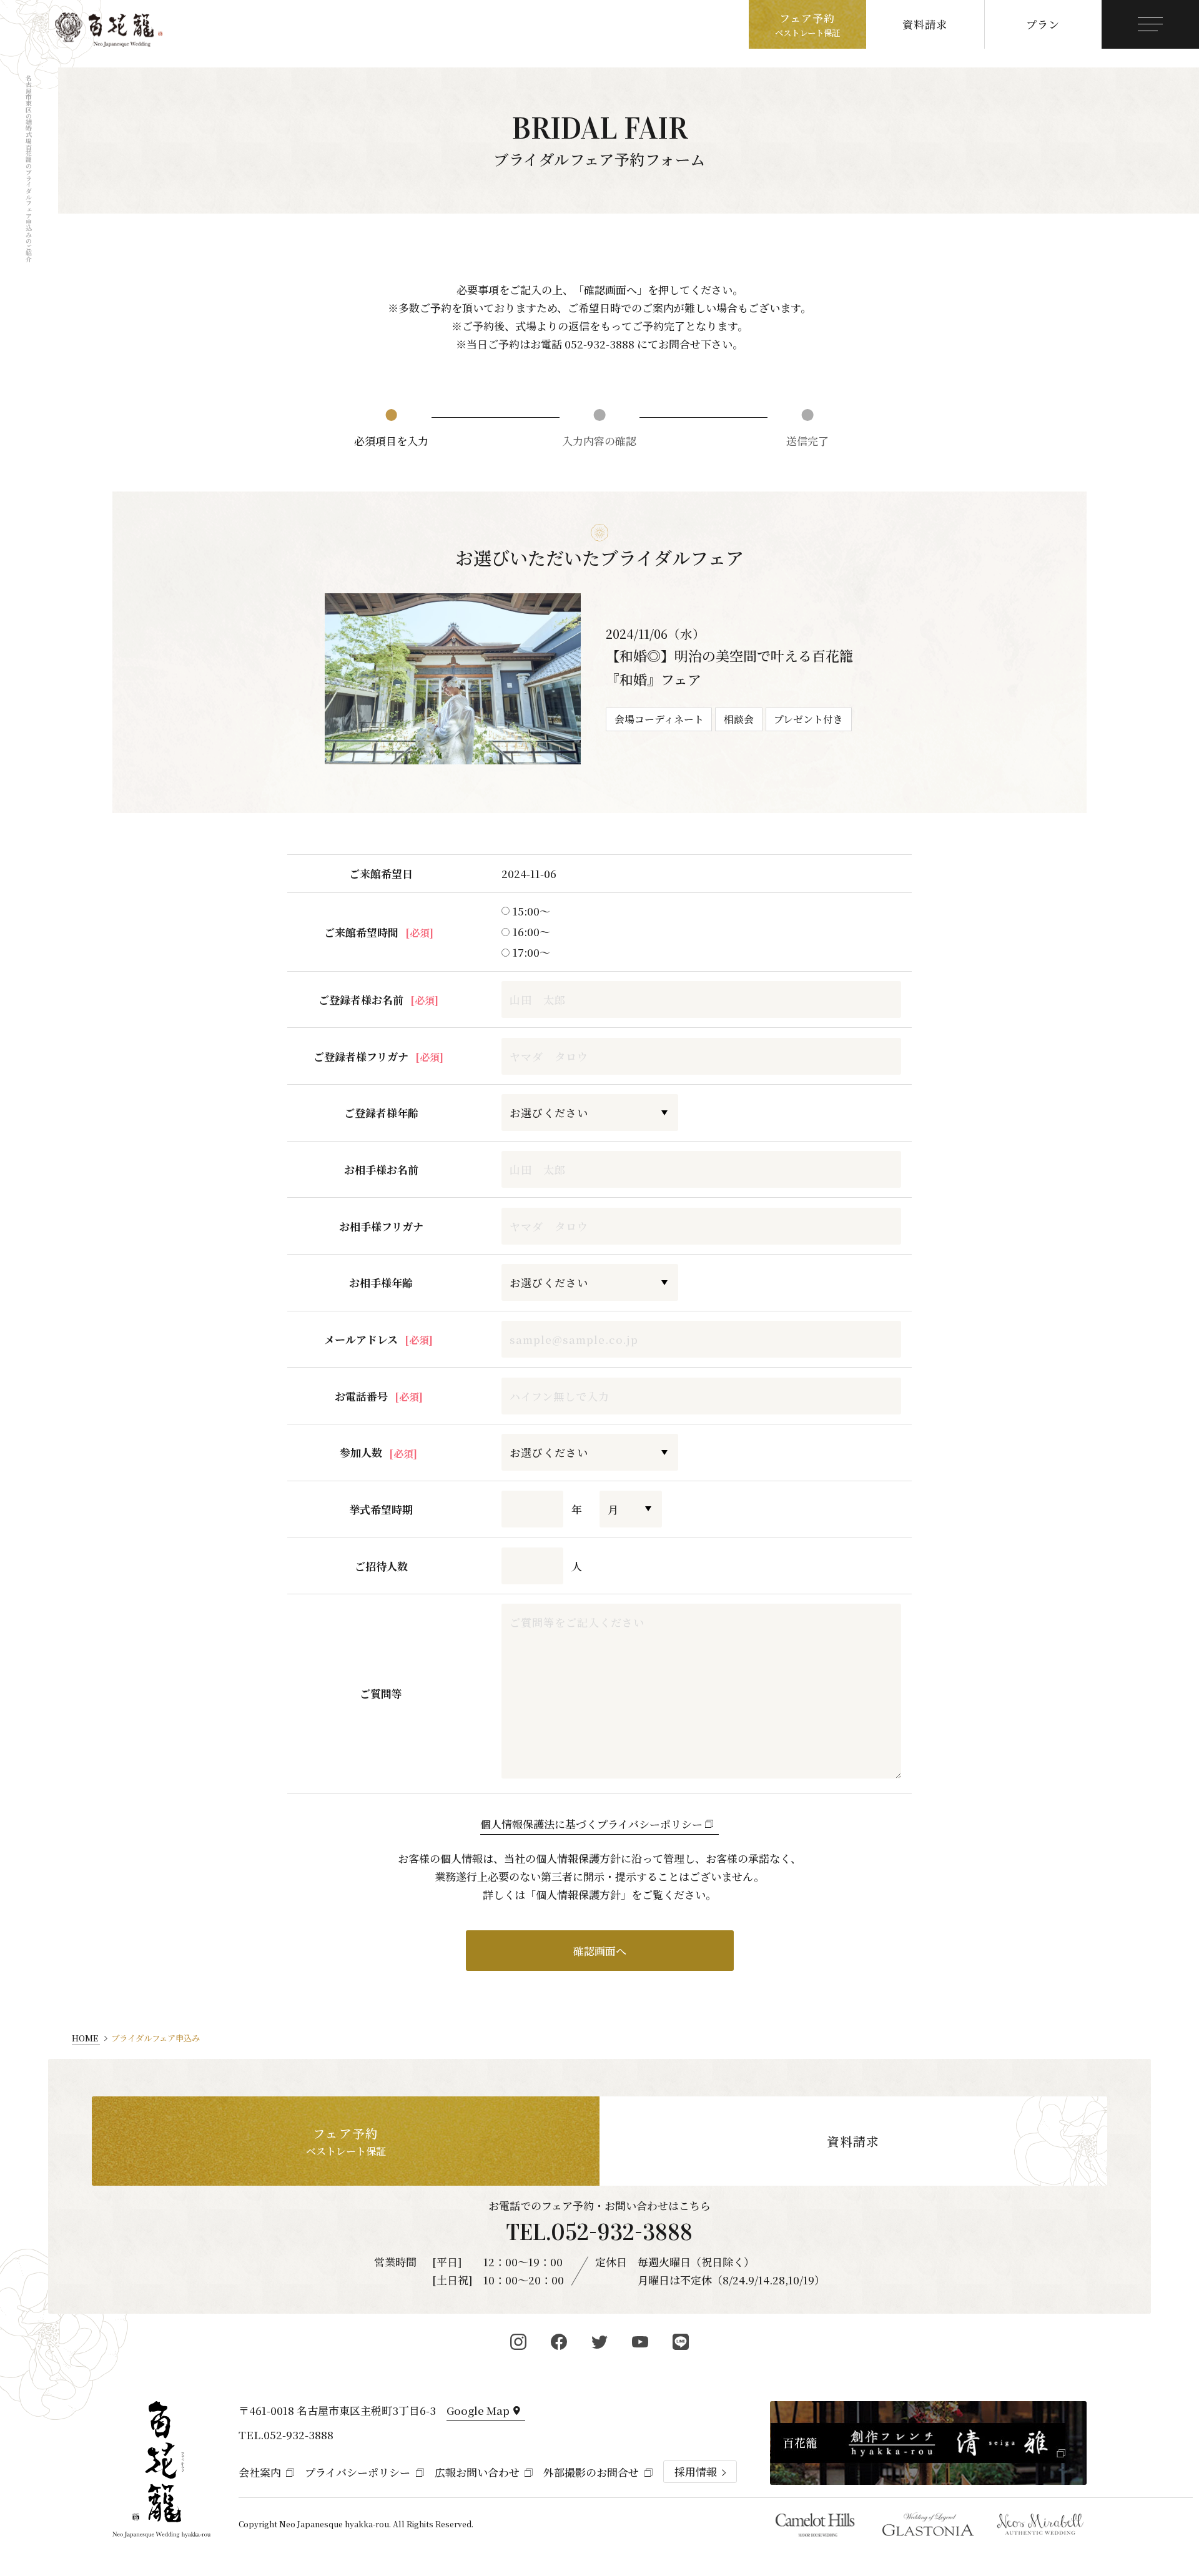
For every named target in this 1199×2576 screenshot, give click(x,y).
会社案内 (260, 2472)
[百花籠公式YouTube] (640, 2342)
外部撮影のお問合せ (591, 2472)
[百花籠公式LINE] (681, 2342)
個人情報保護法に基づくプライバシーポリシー (591, 1824)
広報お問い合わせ (477, 2472)
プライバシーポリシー (358, 2472)
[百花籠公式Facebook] (559, 2342)
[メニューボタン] (1150, 24)
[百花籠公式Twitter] (600, 2342)
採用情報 (696, 2472)
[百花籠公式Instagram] (519, 2342)
